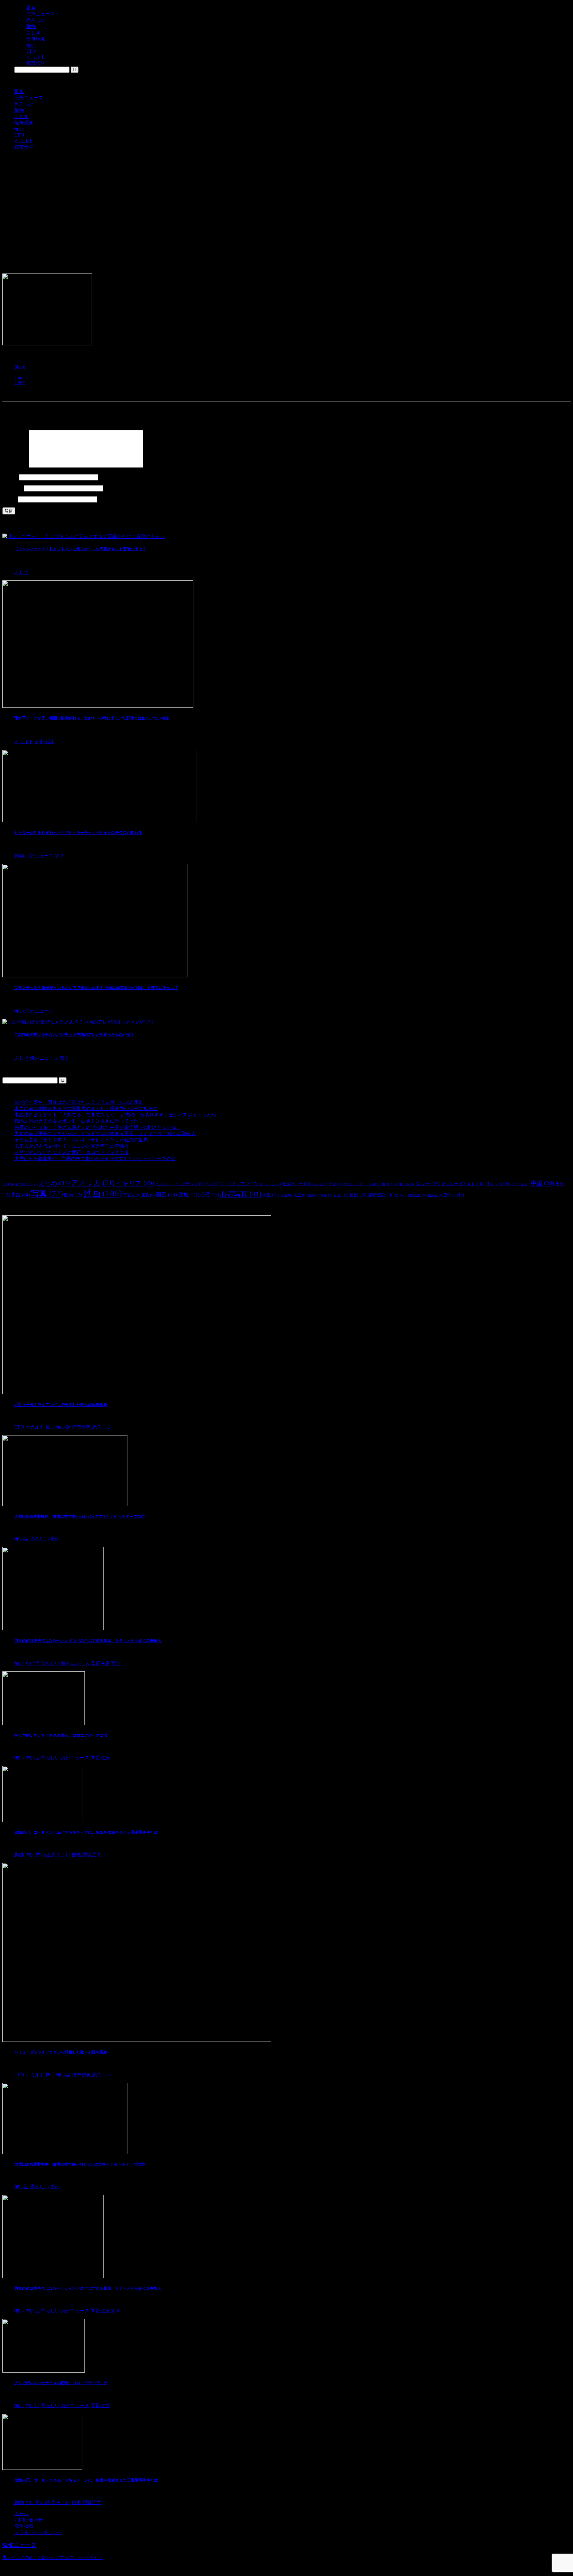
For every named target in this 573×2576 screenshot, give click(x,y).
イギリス (135, 1183)
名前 (10, 477)
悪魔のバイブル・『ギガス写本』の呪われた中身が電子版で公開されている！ (98, 1127)
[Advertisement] (286, 197)
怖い (19, 129)
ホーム (21, 2514)
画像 (314, 1195)
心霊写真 (241, 1194)
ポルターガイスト (463, 1184)
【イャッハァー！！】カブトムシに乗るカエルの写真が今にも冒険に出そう (80, 549)
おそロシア (26, 1184)
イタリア (165, 1184)
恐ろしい (24, 104)
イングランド (189, 1184)
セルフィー (297, 1184)
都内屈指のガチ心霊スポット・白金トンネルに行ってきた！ (79, 1121)
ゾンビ (320, 1184)
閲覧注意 (417, 1195)
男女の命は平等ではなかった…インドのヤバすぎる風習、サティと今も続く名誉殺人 (105, 1134)
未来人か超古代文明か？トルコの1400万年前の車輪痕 (72, 1146)
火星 (300, 1195)
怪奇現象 (24, 123)
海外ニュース (29, 98)
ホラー (428, 1184)
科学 (326, 1195)
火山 (286, 1195)
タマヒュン (354, 1184)
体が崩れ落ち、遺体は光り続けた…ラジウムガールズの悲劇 (79, 1102)
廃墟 (189, 1194)
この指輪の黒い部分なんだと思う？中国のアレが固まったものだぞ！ (74, 1034)
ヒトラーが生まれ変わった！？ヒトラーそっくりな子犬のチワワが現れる (78, 833)
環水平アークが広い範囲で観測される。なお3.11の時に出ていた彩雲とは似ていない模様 (92, 718)
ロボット (520, 1184)
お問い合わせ (29, 2520)
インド (215, 1184)
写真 (47, 1194)
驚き (19, 91)
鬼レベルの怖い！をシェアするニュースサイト (53, 2557)
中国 (542, 1183)
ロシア (497, 1184)
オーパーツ (270, 1184)
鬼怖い (454, 1195)
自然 (358, 1195)
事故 (21, 1195)
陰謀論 (435, 1195)
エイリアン (242, 1184)
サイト (10, 499)
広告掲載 (24, 2526)
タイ (335, 1184)
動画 (103, 1193)
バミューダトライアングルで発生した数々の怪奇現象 (61, 1405)
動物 (19, 110)
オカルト (24, 141)
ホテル (406, 1184)
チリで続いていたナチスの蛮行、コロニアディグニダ (72, 1152)
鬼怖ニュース (19, 2545)
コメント (15, 466)
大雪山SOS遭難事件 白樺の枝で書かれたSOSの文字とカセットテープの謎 (95, 1159)
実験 (148, 1195)
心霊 (210, 1195)
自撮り (341, 1195)
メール (13, 488)
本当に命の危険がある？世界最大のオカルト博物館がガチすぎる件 (86, 1108)
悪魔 (271, 1195)
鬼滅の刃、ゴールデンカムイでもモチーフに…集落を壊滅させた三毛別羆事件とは (86, 1832)
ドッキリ (375, 1184)
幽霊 (166, 1194)
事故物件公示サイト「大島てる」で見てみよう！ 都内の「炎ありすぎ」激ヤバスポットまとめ (115, 1115)
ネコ (392, 1184)
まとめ (54, 1183)
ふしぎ (21, 116)
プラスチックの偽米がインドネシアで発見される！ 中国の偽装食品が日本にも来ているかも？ (96, 988)
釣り (401, 1195)
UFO (19, 135)
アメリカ (93, 1183)
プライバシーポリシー (38, 2532)
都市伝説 (24, 147)
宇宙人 (132, 1195)
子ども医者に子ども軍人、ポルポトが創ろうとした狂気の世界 (81, 1140)
